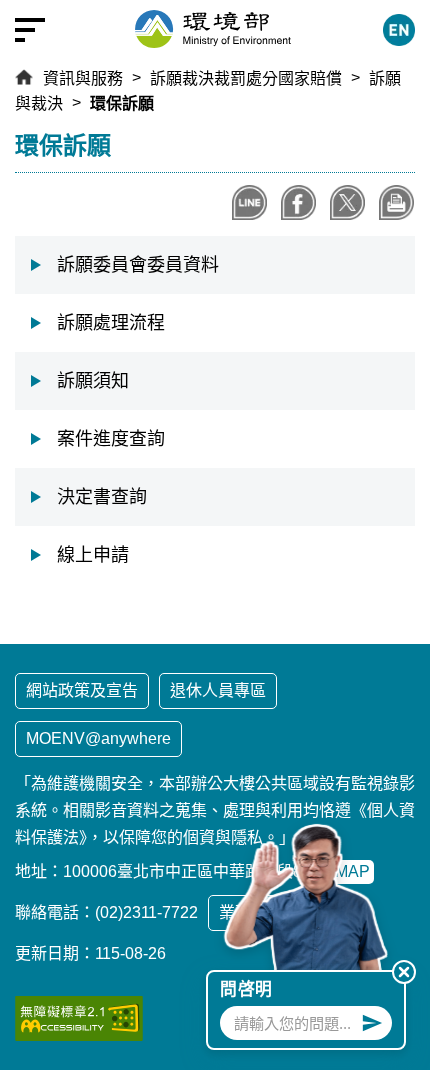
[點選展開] (30, 30)
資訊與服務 (83, 78)
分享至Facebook (298, 202)
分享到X (347, 202)
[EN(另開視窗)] (399, 30)
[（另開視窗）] (79, 1018)
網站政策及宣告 (82, 690)
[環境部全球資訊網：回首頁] (213, 29)
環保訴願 (122, 103)
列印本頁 (396, 202)
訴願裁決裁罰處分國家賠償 (246, 78)
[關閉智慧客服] (404, 972)
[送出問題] (372, 1023)
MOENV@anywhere (98, 738)
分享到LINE (249, 202)
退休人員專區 (218, 690)
